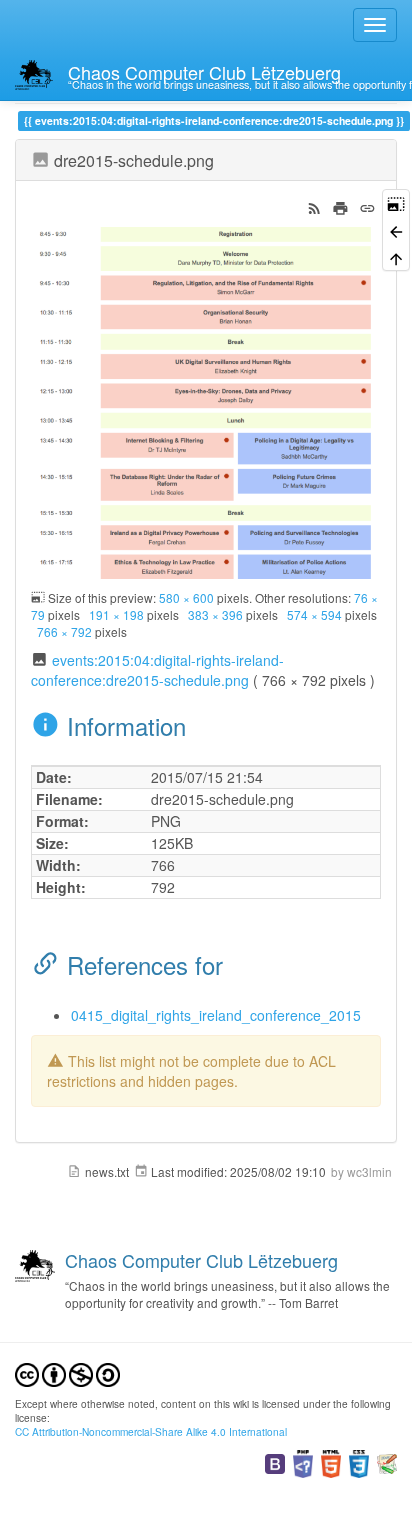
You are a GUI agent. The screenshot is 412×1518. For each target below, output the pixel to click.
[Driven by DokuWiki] (387, 1461)
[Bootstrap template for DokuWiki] (275, 1461)
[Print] (340, 206)
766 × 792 (64, 631)
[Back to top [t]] (396, 257)
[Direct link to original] (396, 202)
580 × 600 (186, 597)
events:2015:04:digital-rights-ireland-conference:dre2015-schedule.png (157, 670)
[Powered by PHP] (303, 1461)
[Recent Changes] (314, 206)
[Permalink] (367, 206)
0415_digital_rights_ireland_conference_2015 (216, 1015)
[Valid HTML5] (331, 1461)
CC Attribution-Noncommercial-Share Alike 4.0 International (151, 1431)
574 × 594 (314, 614)
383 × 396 (215, 614)
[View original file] (206, 401)
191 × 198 (116, 614)
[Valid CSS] (359, 1461)
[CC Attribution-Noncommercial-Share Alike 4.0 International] (67, 1372)
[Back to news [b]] (396, 229)
